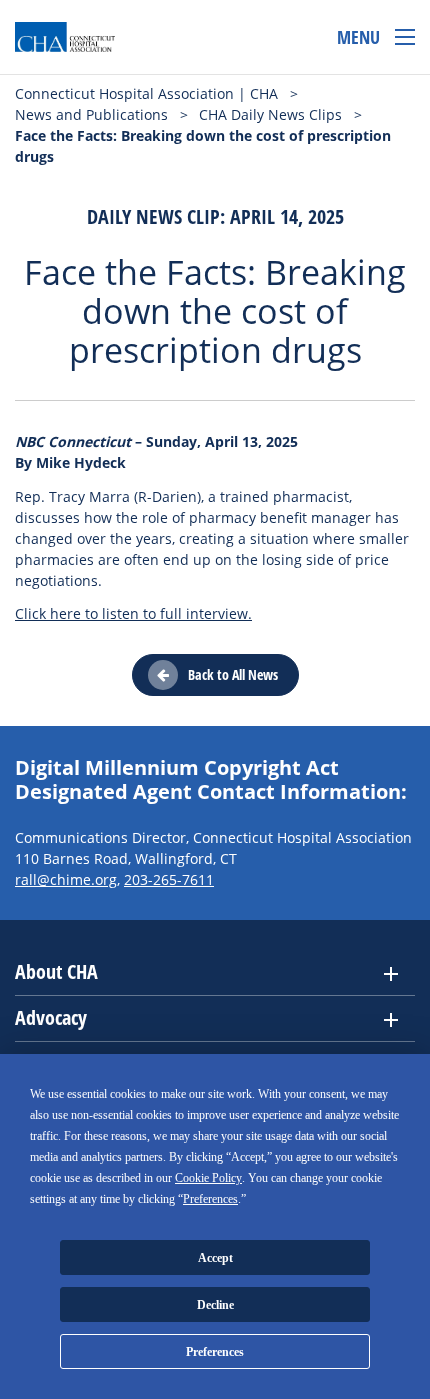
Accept (215, 1258)
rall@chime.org (66, 879)
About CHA (56, 971)
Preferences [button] (210, 1199)
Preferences (215, 1352)
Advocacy (51, 1017)
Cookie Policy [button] (208, 1178)
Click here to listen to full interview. (133, 613)
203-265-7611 (169, 879)
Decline (215, 1305)
